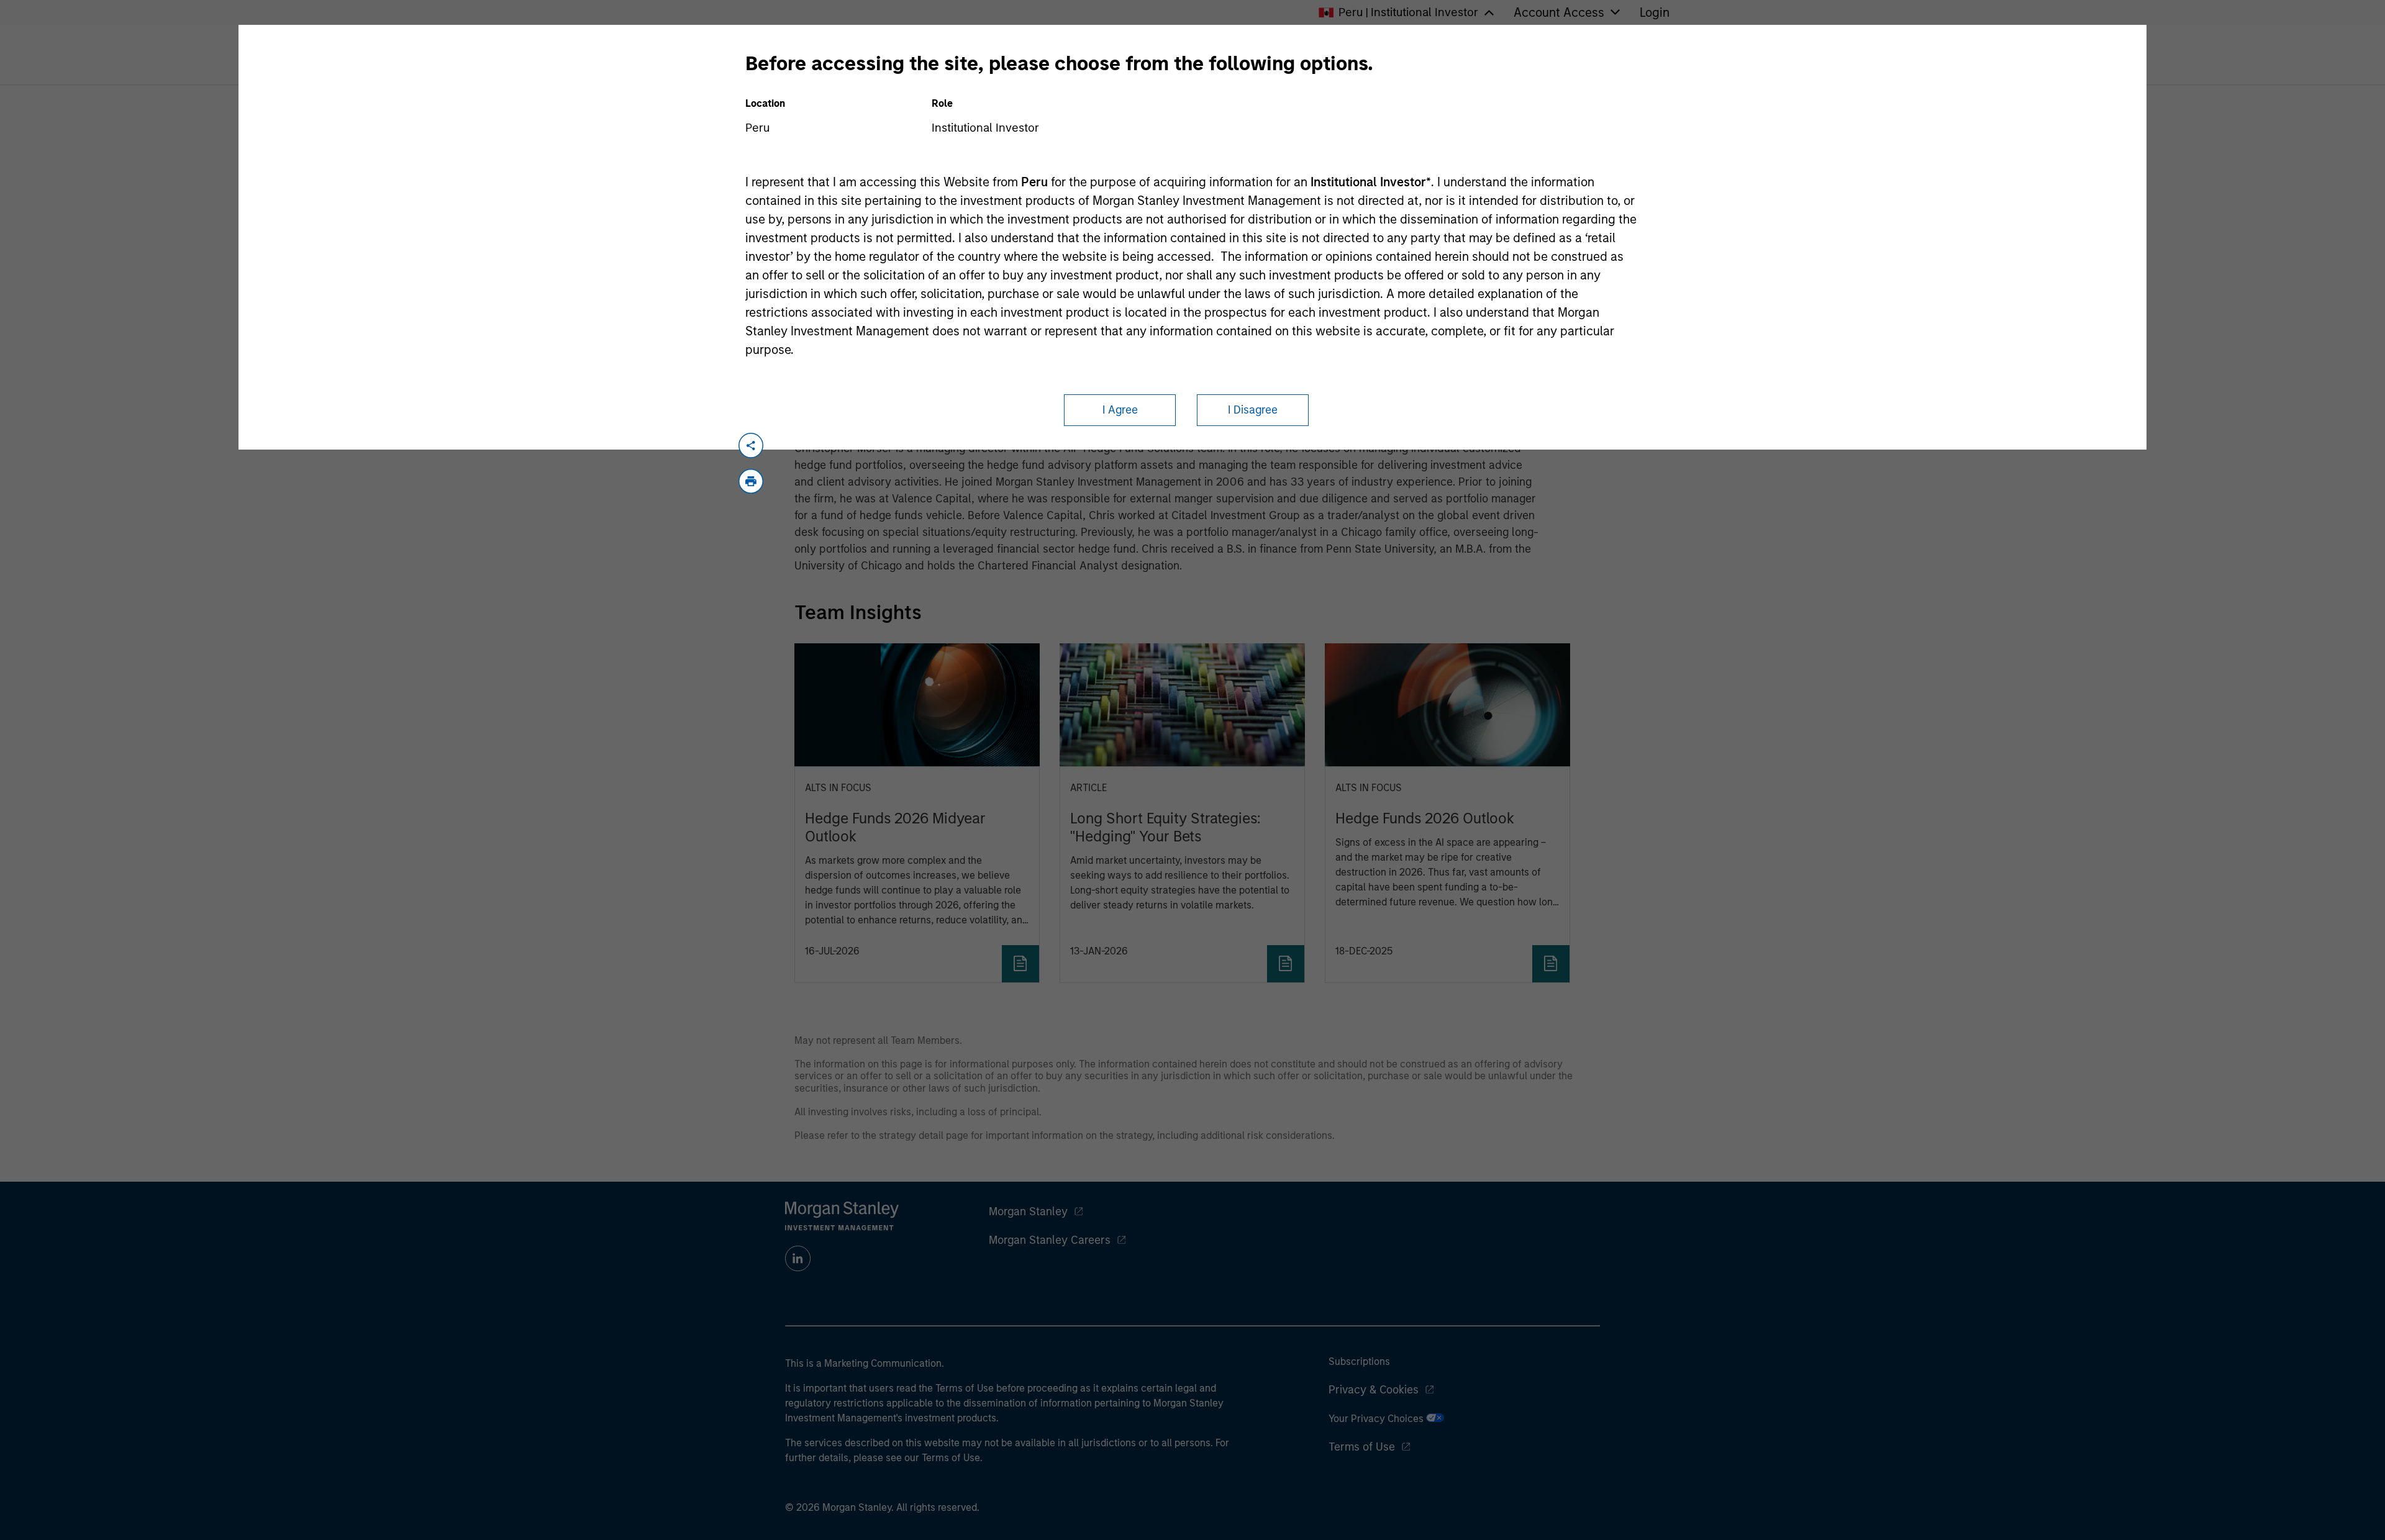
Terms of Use (1362, 1447)
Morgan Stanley (1028, 1212)
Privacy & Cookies (1374, 1390)
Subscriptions (1359, 1361)
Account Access (1559, 12)
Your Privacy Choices (1377, 1419)
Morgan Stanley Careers (1050, 1240)
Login (1655, 12)
